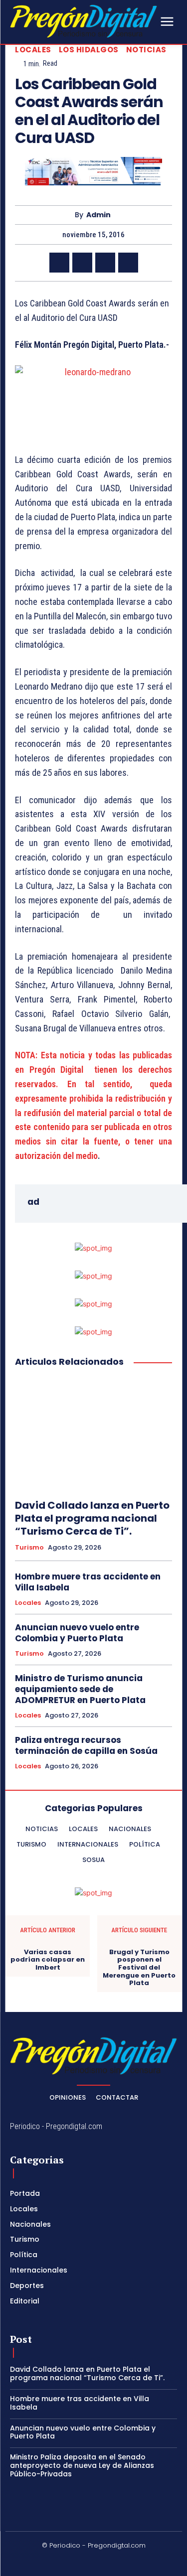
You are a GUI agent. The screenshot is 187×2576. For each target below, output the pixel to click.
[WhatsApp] (128, 263)
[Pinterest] (105, 263)
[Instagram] (58, 2562)
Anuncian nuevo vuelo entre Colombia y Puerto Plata (77, 1633)
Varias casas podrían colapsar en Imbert (48, 1960)
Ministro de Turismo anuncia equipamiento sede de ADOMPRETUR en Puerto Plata (80, 1689)
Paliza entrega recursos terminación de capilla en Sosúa (86, 1745)
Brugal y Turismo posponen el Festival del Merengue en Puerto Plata (139, 1968)
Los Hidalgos (89, 50)
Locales (33, 50)
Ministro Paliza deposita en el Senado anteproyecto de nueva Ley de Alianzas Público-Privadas (82, 2465)
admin (98, 215)
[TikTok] (82, 2562)
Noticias (146, 50)
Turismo (29, 1548)
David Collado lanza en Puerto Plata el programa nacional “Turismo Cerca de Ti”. (92, 1518)
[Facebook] (59, 263)
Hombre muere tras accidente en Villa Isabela (88, 1582)
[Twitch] (106, 2562)
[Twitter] (82, 263)
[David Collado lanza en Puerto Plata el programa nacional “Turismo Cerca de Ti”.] (93, 1434)
